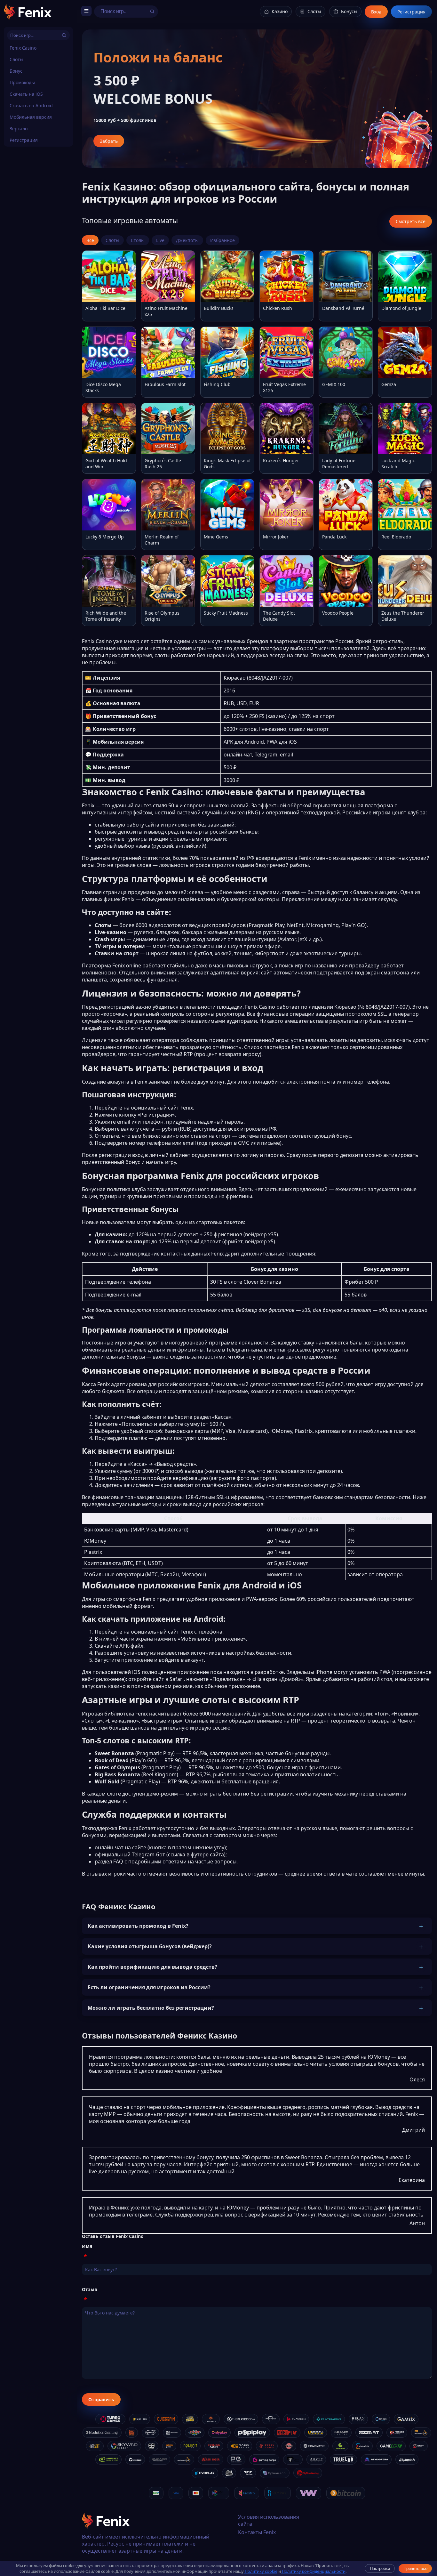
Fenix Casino (23, 48)
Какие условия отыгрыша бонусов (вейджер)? (150, 1946)
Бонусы (349, 11)
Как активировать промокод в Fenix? (138, 1926)
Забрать (109, 141)
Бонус (16, 71)
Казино (280, 11)
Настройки (380, 2568)
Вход (376, 12)
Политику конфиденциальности (313, 2571)
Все (90, 240)
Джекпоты (187, 240)
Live (160, 240)
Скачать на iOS (26, 94)
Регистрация (24, 140)
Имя (87, 2246)
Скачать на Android (31, 105)
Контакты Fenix (257, 2532)
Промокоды (22, 82)
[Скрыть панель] (86, 12)
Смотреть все (411, 221)
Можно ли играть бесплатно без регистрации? (151, 2008)
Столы (138, 240)
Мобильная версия (31, 117)
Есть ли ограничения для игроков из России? (149, 1987)
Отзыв (90, 2289)
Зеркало (19, 129)
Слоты (16, 59)
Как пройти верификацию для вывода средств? (152, 1967)
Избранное (222, 240)
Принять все (415, 2568)
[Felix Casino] (28, 13)
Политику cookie (261, 2571)
